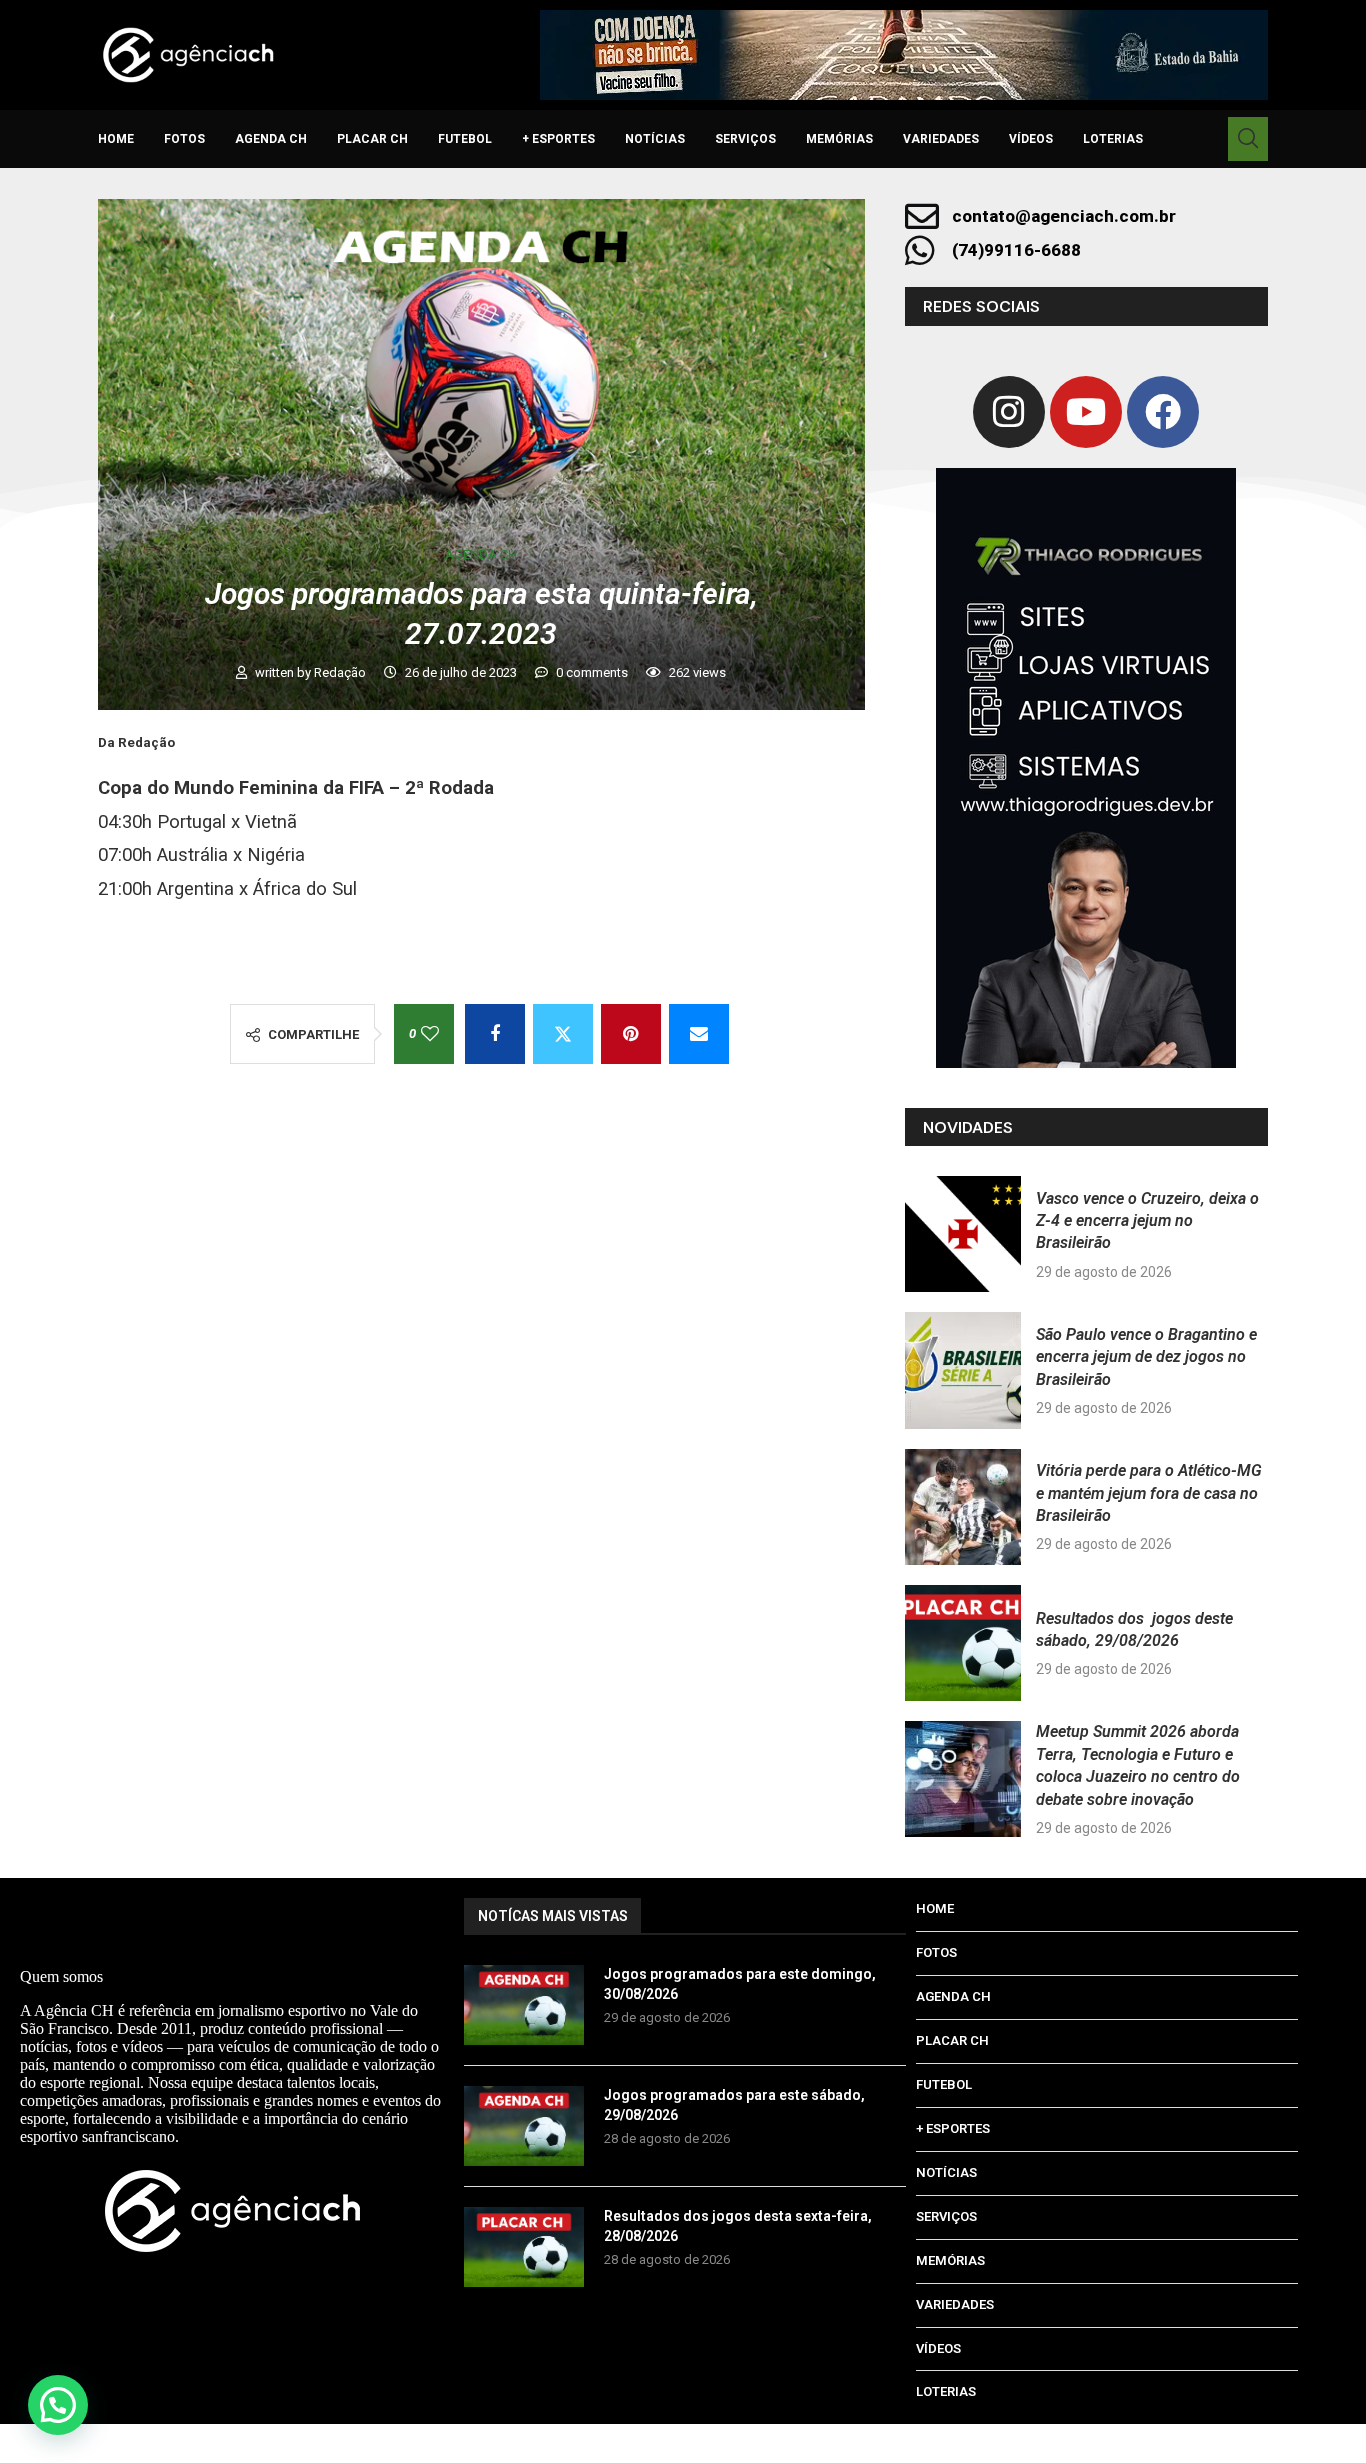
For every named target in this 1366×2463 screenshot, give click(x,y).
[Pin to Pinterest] (631, 1034)
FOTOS (184, 139)
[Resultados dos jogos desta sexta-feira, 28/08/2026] (524, 2247)
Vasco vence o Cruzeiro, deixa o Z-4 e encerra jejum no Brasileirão (1147, 1221)
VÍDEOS (1031, 139)
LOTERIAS (1113, 139)
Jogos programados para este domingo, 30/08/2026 (740, 1984)
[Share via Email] (699, 1034)
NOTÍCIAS (655, 139)
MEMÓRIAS (839, 139)
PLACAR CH (372, 139)
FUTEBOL (465, 139)
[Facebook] (1163, 412)
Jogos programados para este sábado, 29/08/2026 (734, 2105)
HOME (116, 139)
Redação (341, 672)
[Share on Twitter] (563, 1034)
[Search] (1248, 139)
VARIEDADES (941, 139)
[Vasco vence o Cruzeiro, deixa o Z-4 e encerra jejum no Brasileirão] (963, 1234)
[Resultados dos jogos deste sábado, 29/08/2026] (963, 1643)
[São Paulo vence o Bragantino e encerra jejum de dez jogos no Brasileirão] (963, 1370)
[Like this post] (430, 1034)
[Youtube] (1086, 412)
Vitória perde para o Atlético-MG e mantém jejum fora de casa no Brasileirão (1149, 1493)
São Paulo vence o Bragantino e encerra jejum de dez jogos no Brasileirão (1146, 1357)
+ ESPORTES (558, 139)
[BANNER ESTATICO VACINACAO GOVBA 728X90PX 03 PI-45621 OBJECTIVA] (904, 55)
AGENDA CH (271, 139)
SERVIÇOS (745, 139)
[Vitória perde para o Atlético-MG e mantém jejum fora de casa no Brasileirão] (963, 1507)
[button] (58, 2405)
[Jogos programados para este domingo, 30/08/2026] (524, 2005)
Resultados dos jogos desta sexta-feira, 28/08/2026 (738, 2226)
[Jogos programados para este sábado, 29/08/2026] (524, 2126)
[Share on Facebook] (495, 1034)
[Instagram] (1009, 412)
